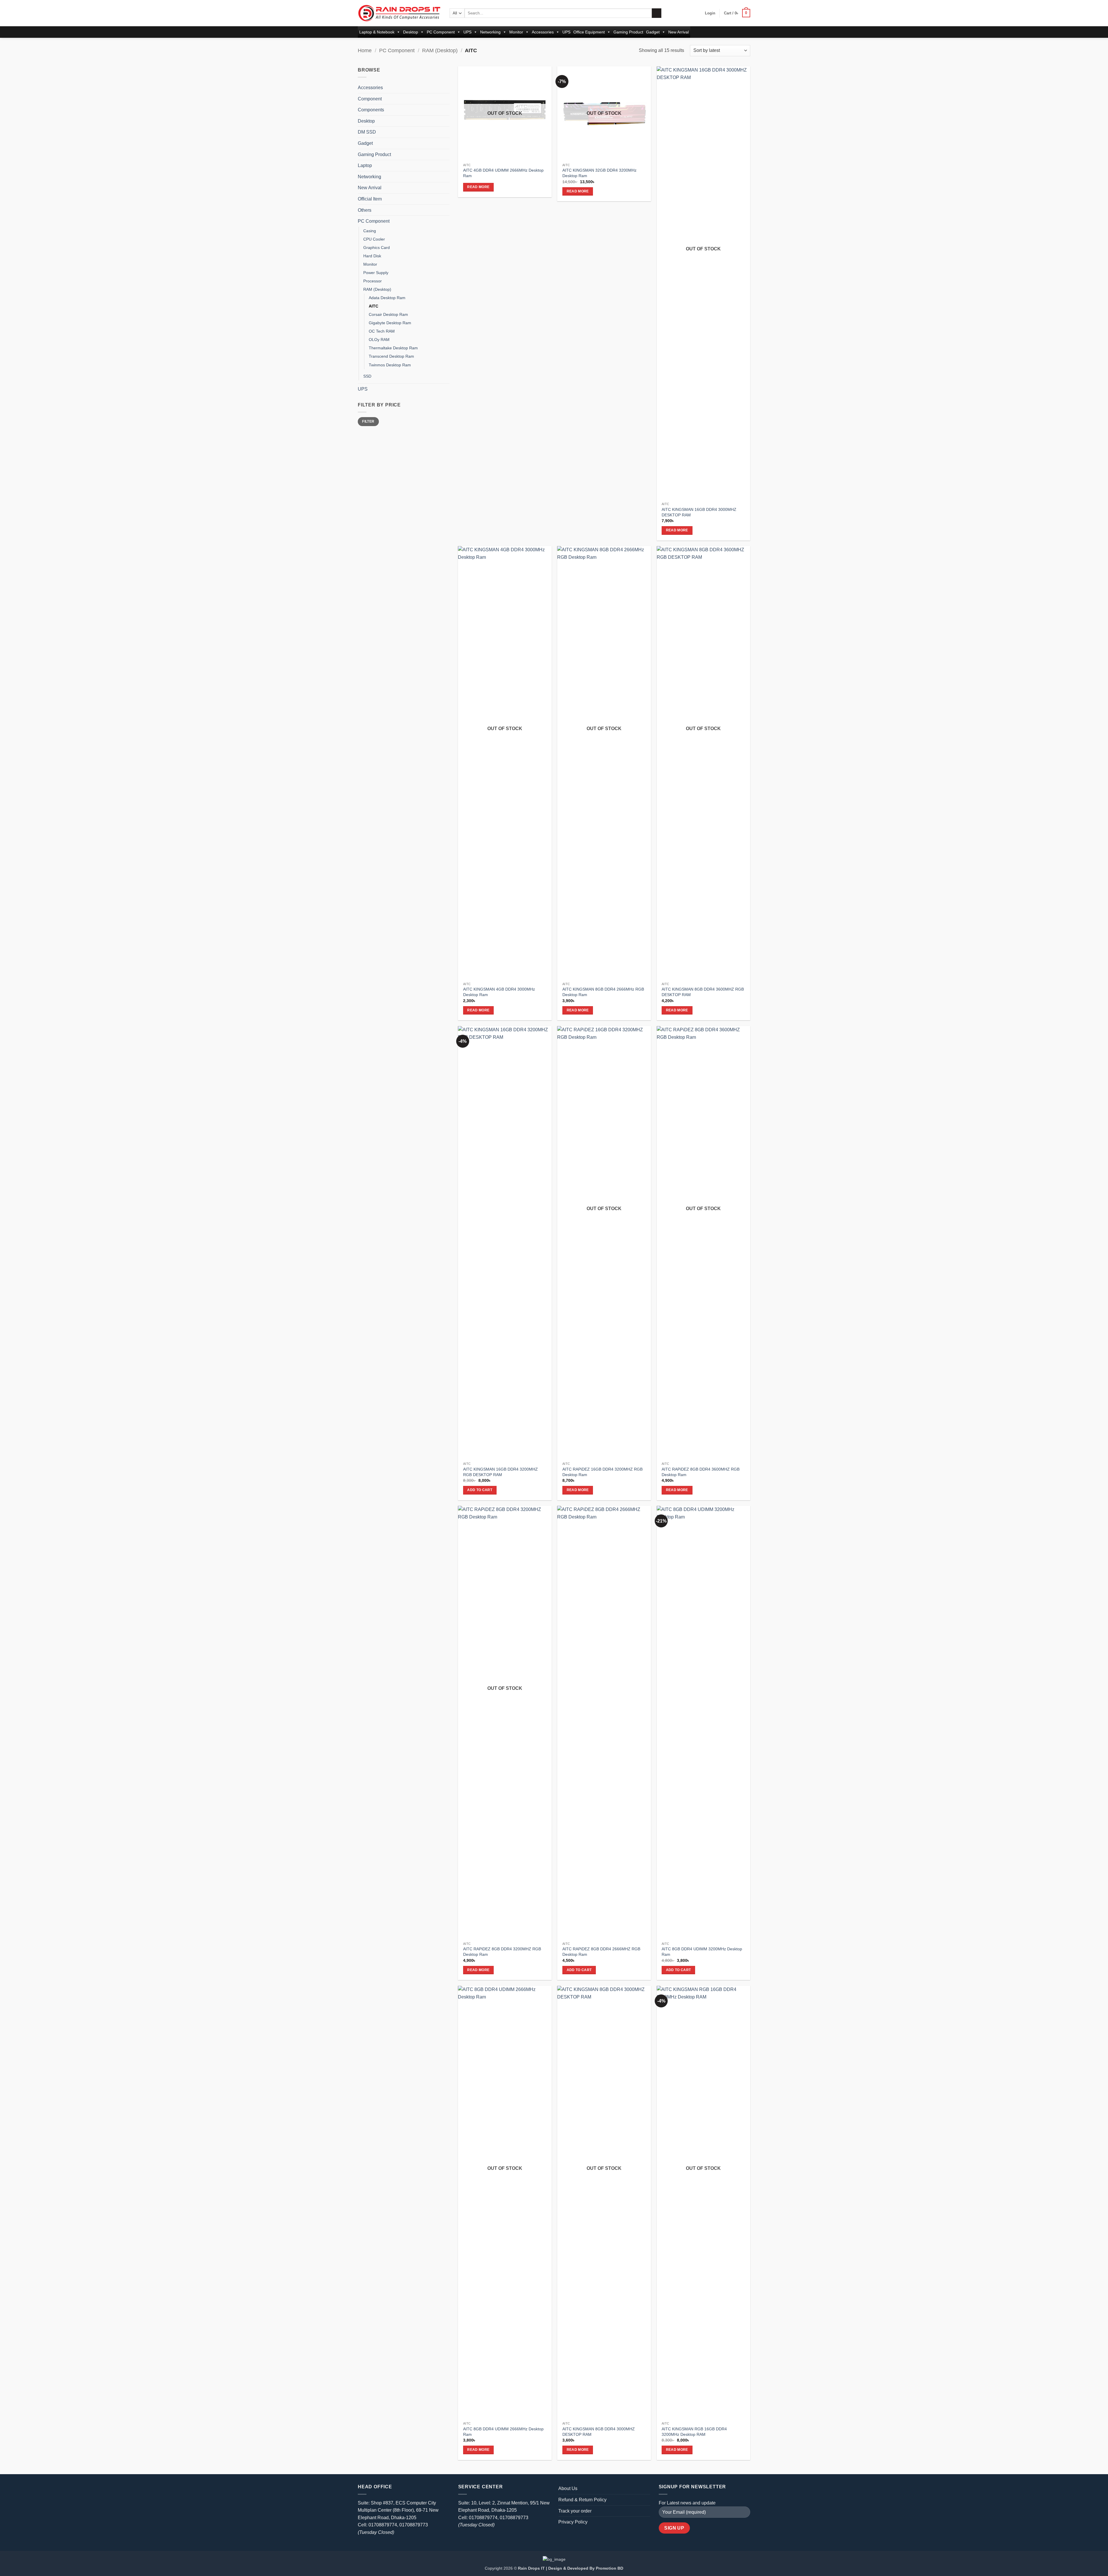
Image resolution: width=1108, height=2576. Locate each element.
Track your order (575, 2511)
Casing (370, 231)
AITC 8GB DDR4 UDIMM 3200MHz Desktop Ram (702, 1952)
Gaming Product (628, 32)
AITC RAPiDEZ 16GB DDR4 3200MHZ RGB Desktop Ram (602, 1472)
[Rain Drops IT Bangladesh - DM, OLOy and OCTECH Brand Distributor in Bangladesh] (399, 13)
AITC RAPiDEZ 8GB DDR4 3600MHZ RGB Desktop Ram (701, 1472)
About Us (568, 2488)
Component (370, 99)
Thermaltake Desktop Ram (393, 348)
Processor (373, 281)
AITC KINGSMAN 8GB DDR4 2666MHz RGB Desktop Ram (603, 992)
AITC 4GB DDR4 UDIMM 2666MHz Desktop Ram (503, 173)
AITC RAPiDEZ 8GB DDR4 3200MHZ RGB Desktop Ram (502, 1952)
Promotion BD (610, 2568)
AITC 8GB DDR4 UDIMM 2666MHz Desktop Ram (503, 2432)
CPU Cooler (374, 239)
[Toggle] (446, 88)
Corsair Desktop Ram (388, 314)
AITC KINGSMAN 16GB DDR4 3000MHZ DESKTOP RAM (699, 512)
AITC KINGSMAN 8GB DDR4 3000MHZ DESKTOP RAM (599, 2432)
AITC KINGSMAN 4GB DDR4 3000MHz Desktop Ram (499, 992)
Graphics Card (377, 248)
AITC (374, 306)
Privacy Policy (573, 2522)
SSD (367, 376)
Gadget (653, 32)
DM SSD (367, 132)
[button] (710, 13)
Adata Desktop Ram (387, 298)
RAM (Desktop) (440, 50)
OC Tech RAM (382, 331)
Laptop (365, 165)
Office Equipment (589, 32)
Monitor (516, 32)
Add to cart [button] (480, 1490)
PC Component (441, 32)
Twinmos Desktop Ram (390, 365)
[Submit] (657, 13)
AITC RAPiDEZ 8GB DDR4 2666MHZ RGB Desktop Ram (601, 1952)
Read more (478, 187)
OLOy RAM (379, 340)
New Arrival (679, 32)
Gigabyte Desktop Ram (390, 323)
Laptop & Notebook (377, 32)
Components (371, 110)
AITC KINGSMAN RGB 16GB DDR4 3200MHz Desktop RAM (694, 2432)
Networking (490, 32)
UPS (467, 32)
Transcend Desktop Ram (391, 356)
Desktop (411, 32)
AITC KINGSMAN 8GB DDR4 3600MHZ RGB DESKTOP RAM (703, 992)
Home (365, 50)
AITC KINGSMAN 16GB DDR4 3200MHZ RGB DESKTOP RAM (500, 1472)
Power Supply (376, 273)
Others (365, 210)
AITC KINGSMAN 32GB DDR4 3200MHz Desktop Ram (599, 173)
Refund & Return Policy (582, 2500)
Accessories (543, 32)
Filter (368, 421)
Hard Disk (372, 256)
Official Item (370, 199)
